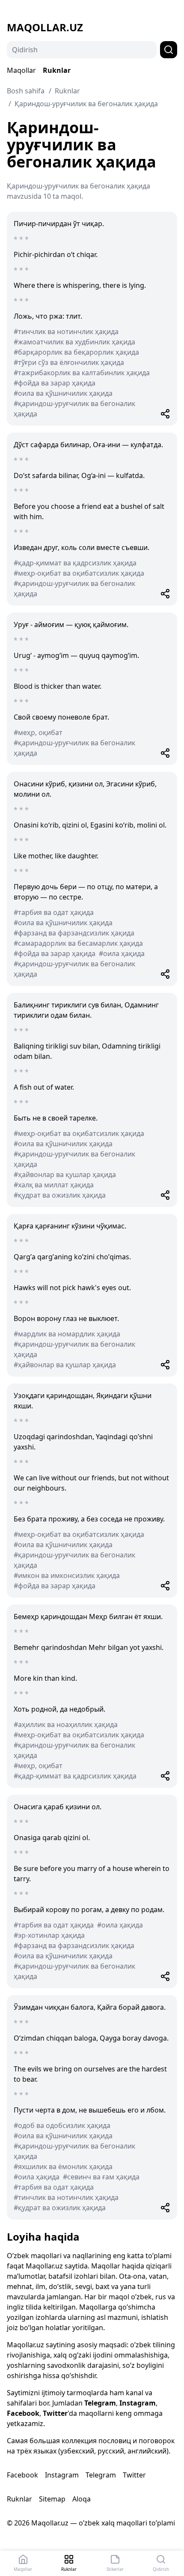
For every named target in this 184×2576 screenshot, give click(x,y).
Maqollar (21, 70)
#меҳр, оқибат (38, 732)
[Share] (165, 414)
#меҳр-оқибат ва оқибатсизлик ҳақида (79, 573)
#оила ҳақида (122, 953)
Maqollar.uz (45, 27)
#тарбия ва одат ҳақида (54, 912)
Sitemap (52, 2499)
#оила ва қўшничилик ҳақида (63, 393)
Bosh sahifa (26, 91)
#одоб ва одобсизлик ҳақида (62, 2125)
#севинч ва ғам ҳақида (101, 2177)
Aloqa (82, 2499)
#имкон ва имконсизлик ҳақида (67, 1575)
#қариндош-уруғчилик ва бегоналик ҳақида (74, 409)
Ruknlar (57, 70)
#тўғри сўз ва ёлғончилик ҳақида (69, 362)
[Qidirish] (169, 50)
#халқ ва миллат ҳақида (54, 1185)
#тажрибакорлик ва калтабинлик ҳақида (82, 373)
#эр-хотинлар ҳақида (49, 1935)
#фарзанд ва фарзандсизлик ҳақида (74, 933)
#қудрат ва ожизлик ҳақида (60, 1195)
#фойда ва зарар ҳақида (55, 383)
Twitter (55, 2413)
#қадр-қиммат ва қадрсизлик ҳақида (75, 563)
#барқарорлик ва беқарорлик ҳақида (76, 352)
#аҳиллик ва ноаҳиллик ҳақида (66, 1724)
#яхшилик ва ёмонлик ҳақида (63, 2167)
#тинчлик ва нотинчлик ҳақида (66, 332)
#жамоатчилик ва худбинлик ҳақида (74, 342)
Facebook (23, 2413)
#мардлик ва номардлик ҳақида (67, 1334)
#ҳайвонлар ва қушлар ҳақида (65, 1174)
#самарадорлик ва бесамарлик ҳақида (78, 943)
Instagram (138, 2403)
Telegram (100, 2403)
